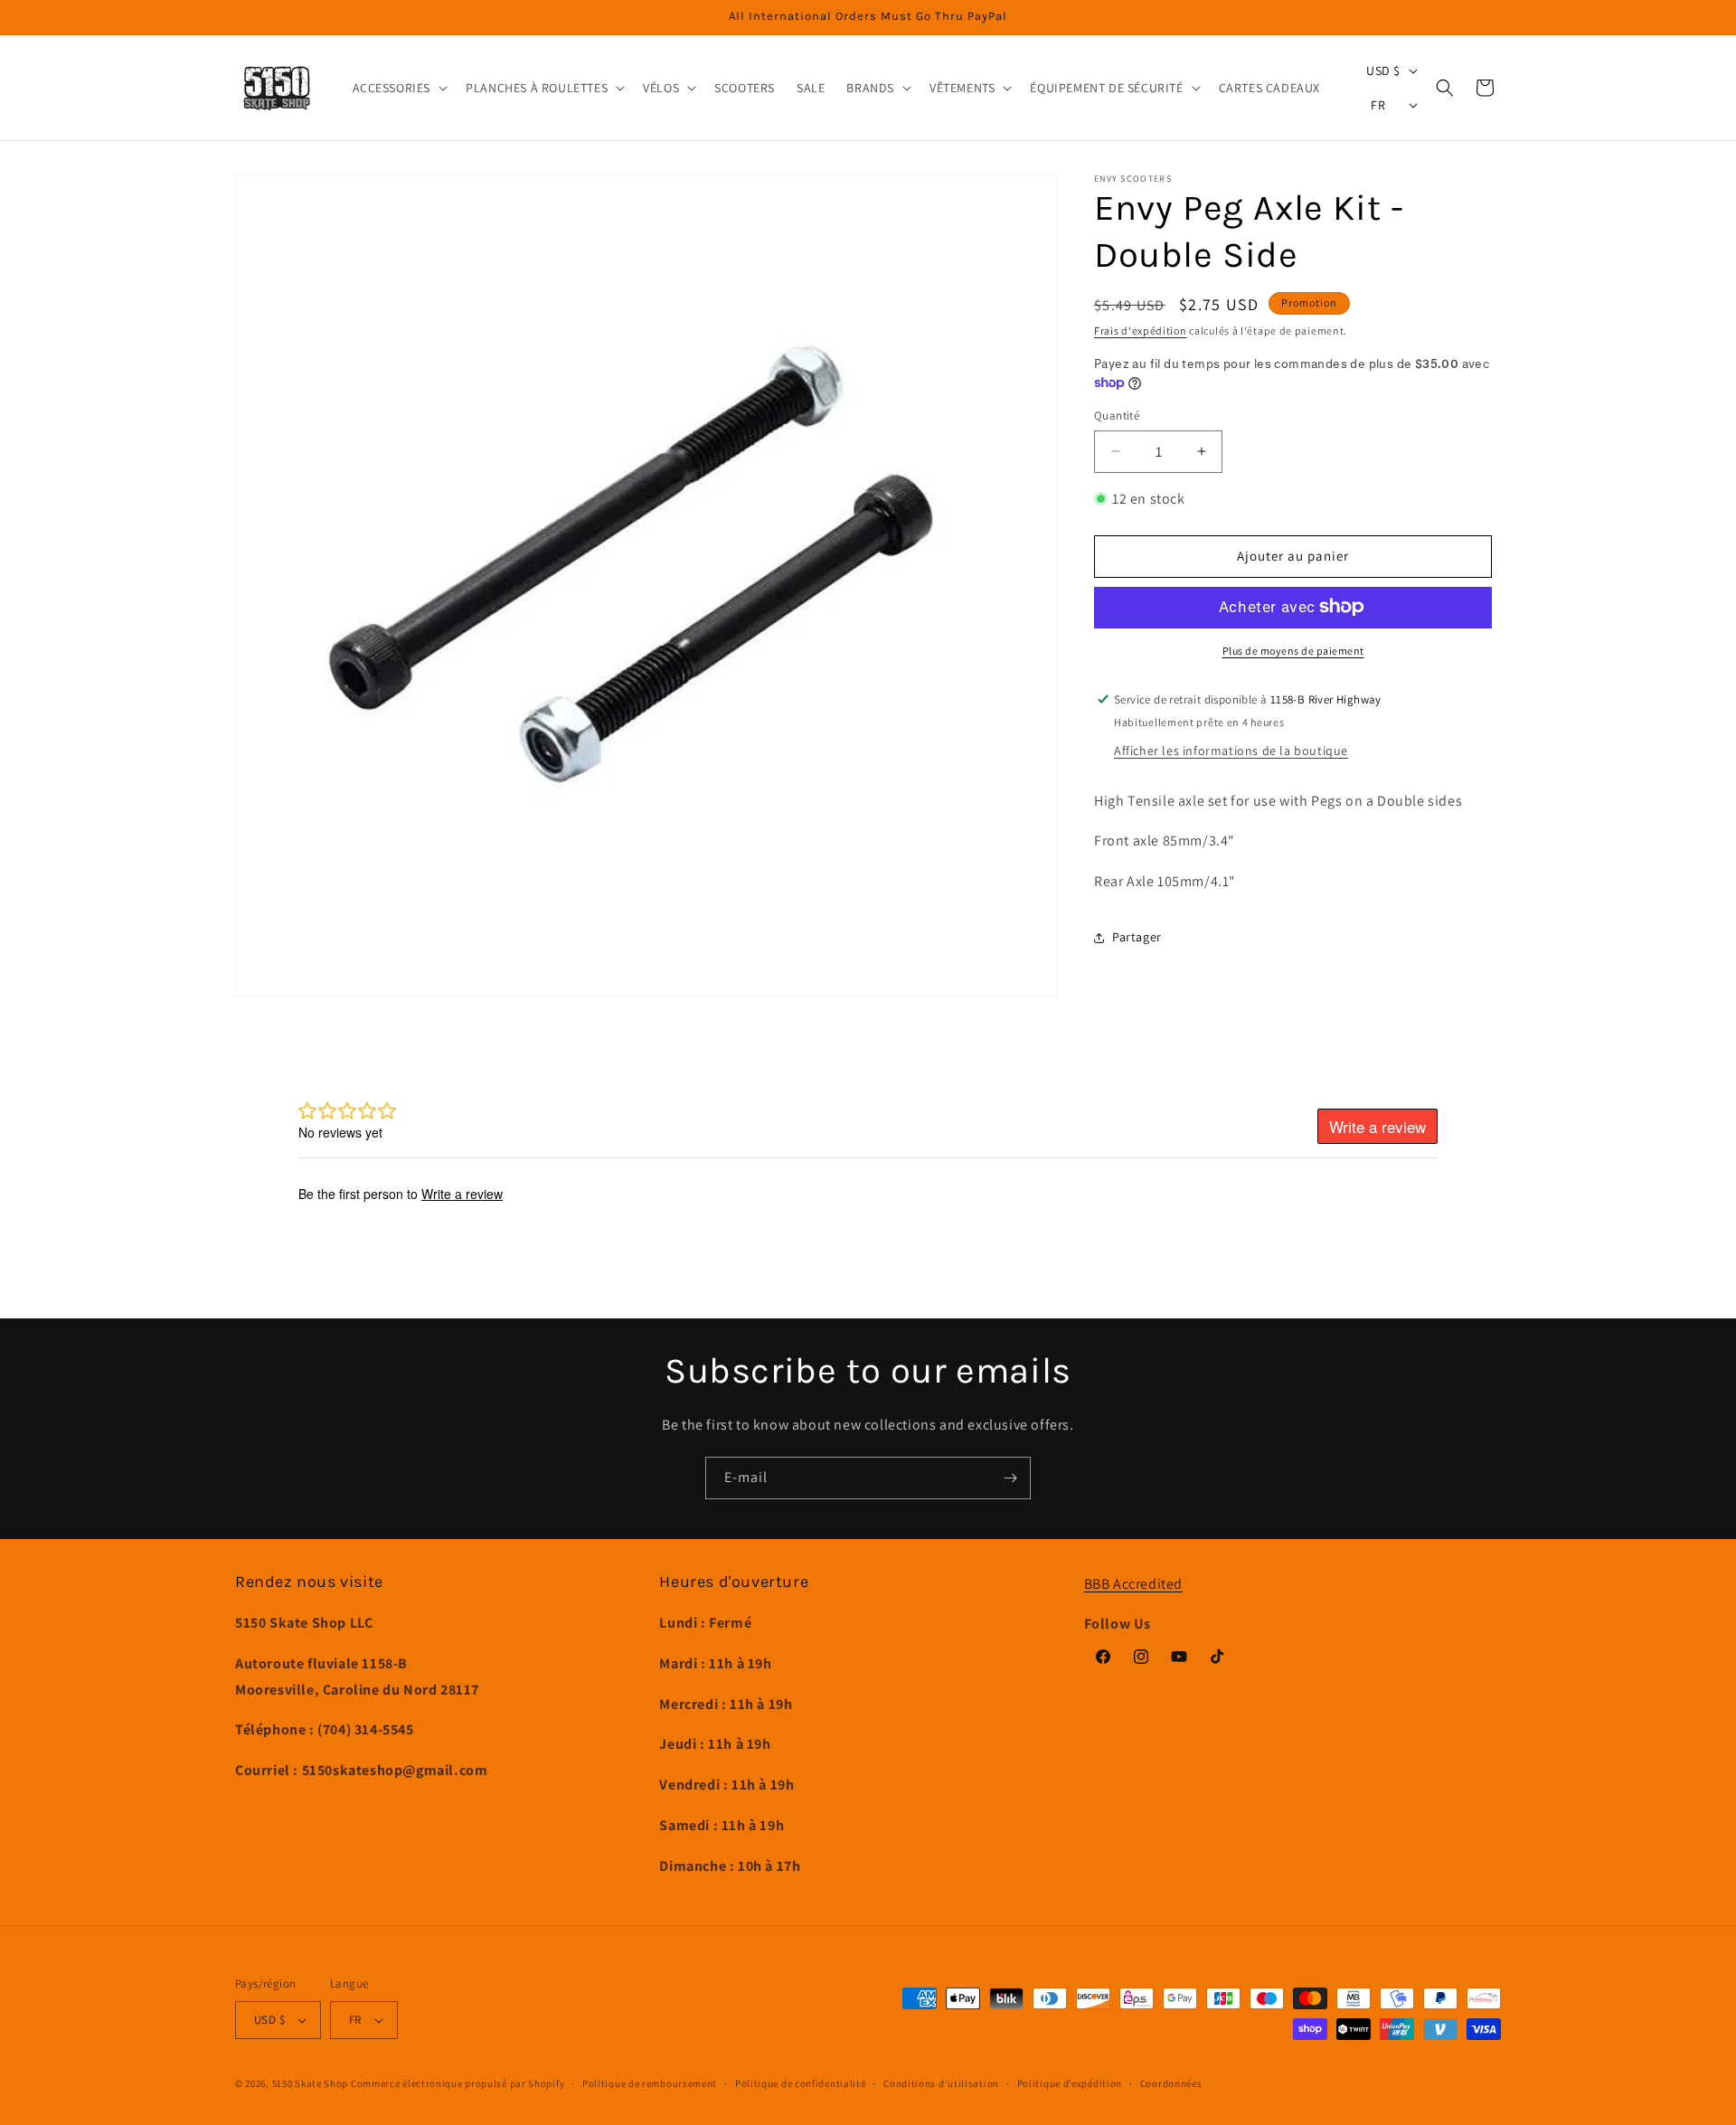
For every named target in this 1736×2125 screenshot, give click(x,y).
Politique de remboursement (650, 2083)
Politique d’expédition (1070, 2083)
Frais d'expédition (1141, 331)
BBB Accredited (1133, 1584)
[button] (399, 88)
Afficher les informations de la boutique (1231, 750)
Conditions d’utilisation (941, 2083)
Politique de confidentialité (801, 2083)
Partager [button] (1137, 937)
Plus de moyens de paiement (1293, 650)
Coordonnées (1171, 2083)
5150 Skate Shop (311, 2083)
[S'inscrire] (1010, 1478)
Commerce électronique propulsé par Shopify (458, 2083)
